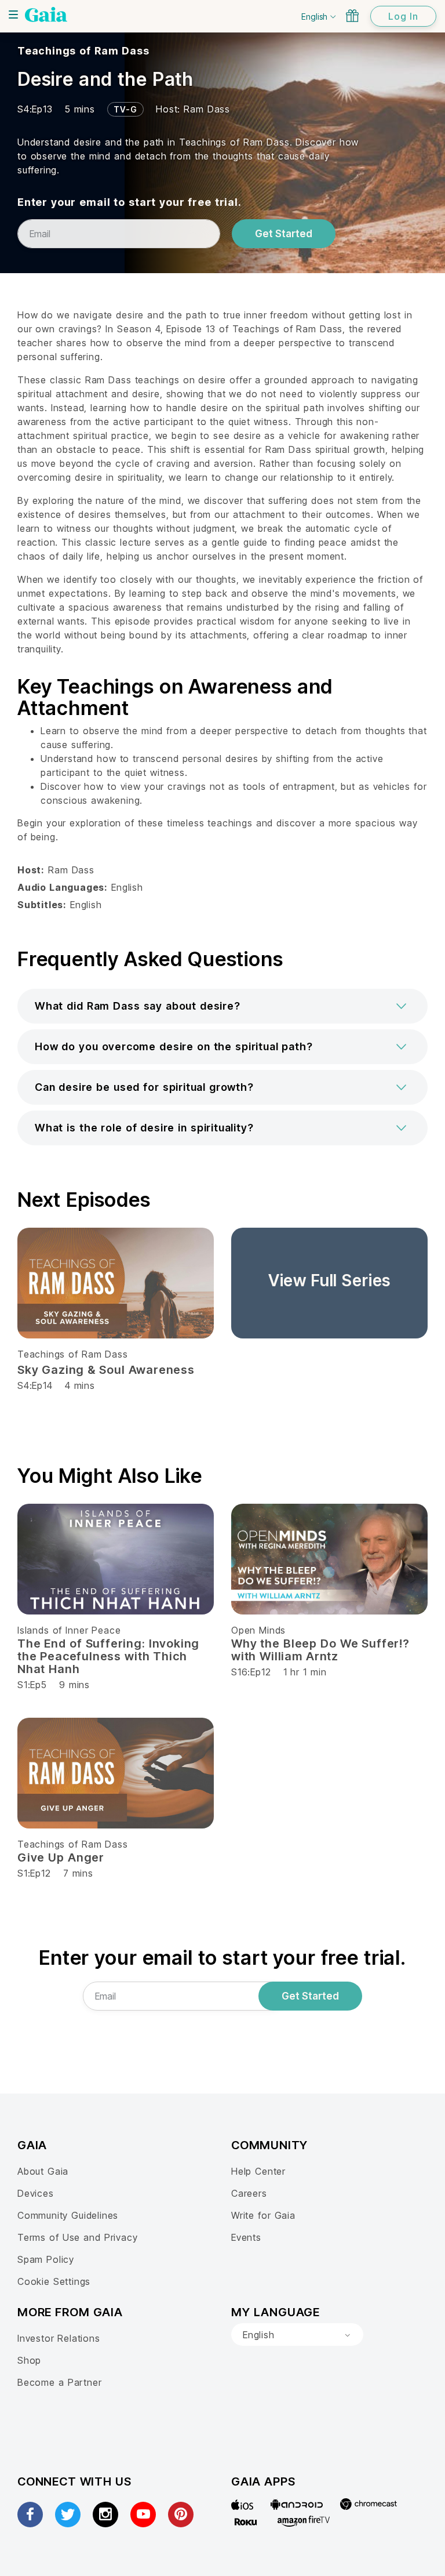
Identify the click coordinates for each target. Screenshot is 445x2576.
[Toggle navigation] (13, 14)
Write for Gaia (263, 2215)
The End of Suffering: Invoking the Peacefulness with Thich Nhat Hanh (108, 1656)
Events (246, 2237)
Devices (36, 2193)
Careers (249, 2193)
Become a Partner (59, 2382)
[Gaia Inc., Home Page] (46, 14)
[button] (222, 1006)
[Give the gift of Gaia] (352, 16)
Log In (403, 16)
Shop (29, 2360)
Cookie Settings (54, 2281)
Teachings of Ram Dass (83, 51)
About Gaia (43, 2171)
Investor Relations (59, 2338)
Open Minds (258, 1630)
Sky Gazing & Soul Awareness (106, 1370)
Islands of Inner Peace (69, 1630)
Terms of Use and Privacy (77, 2237)
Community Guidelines (68, 2215)
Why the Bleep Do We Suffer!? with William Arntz (320, 1650)
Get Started (284, 234)
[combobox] (297, 2335)
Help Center (258, 2171)
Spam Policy (46, 2259)
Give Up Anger (61, 1857)
